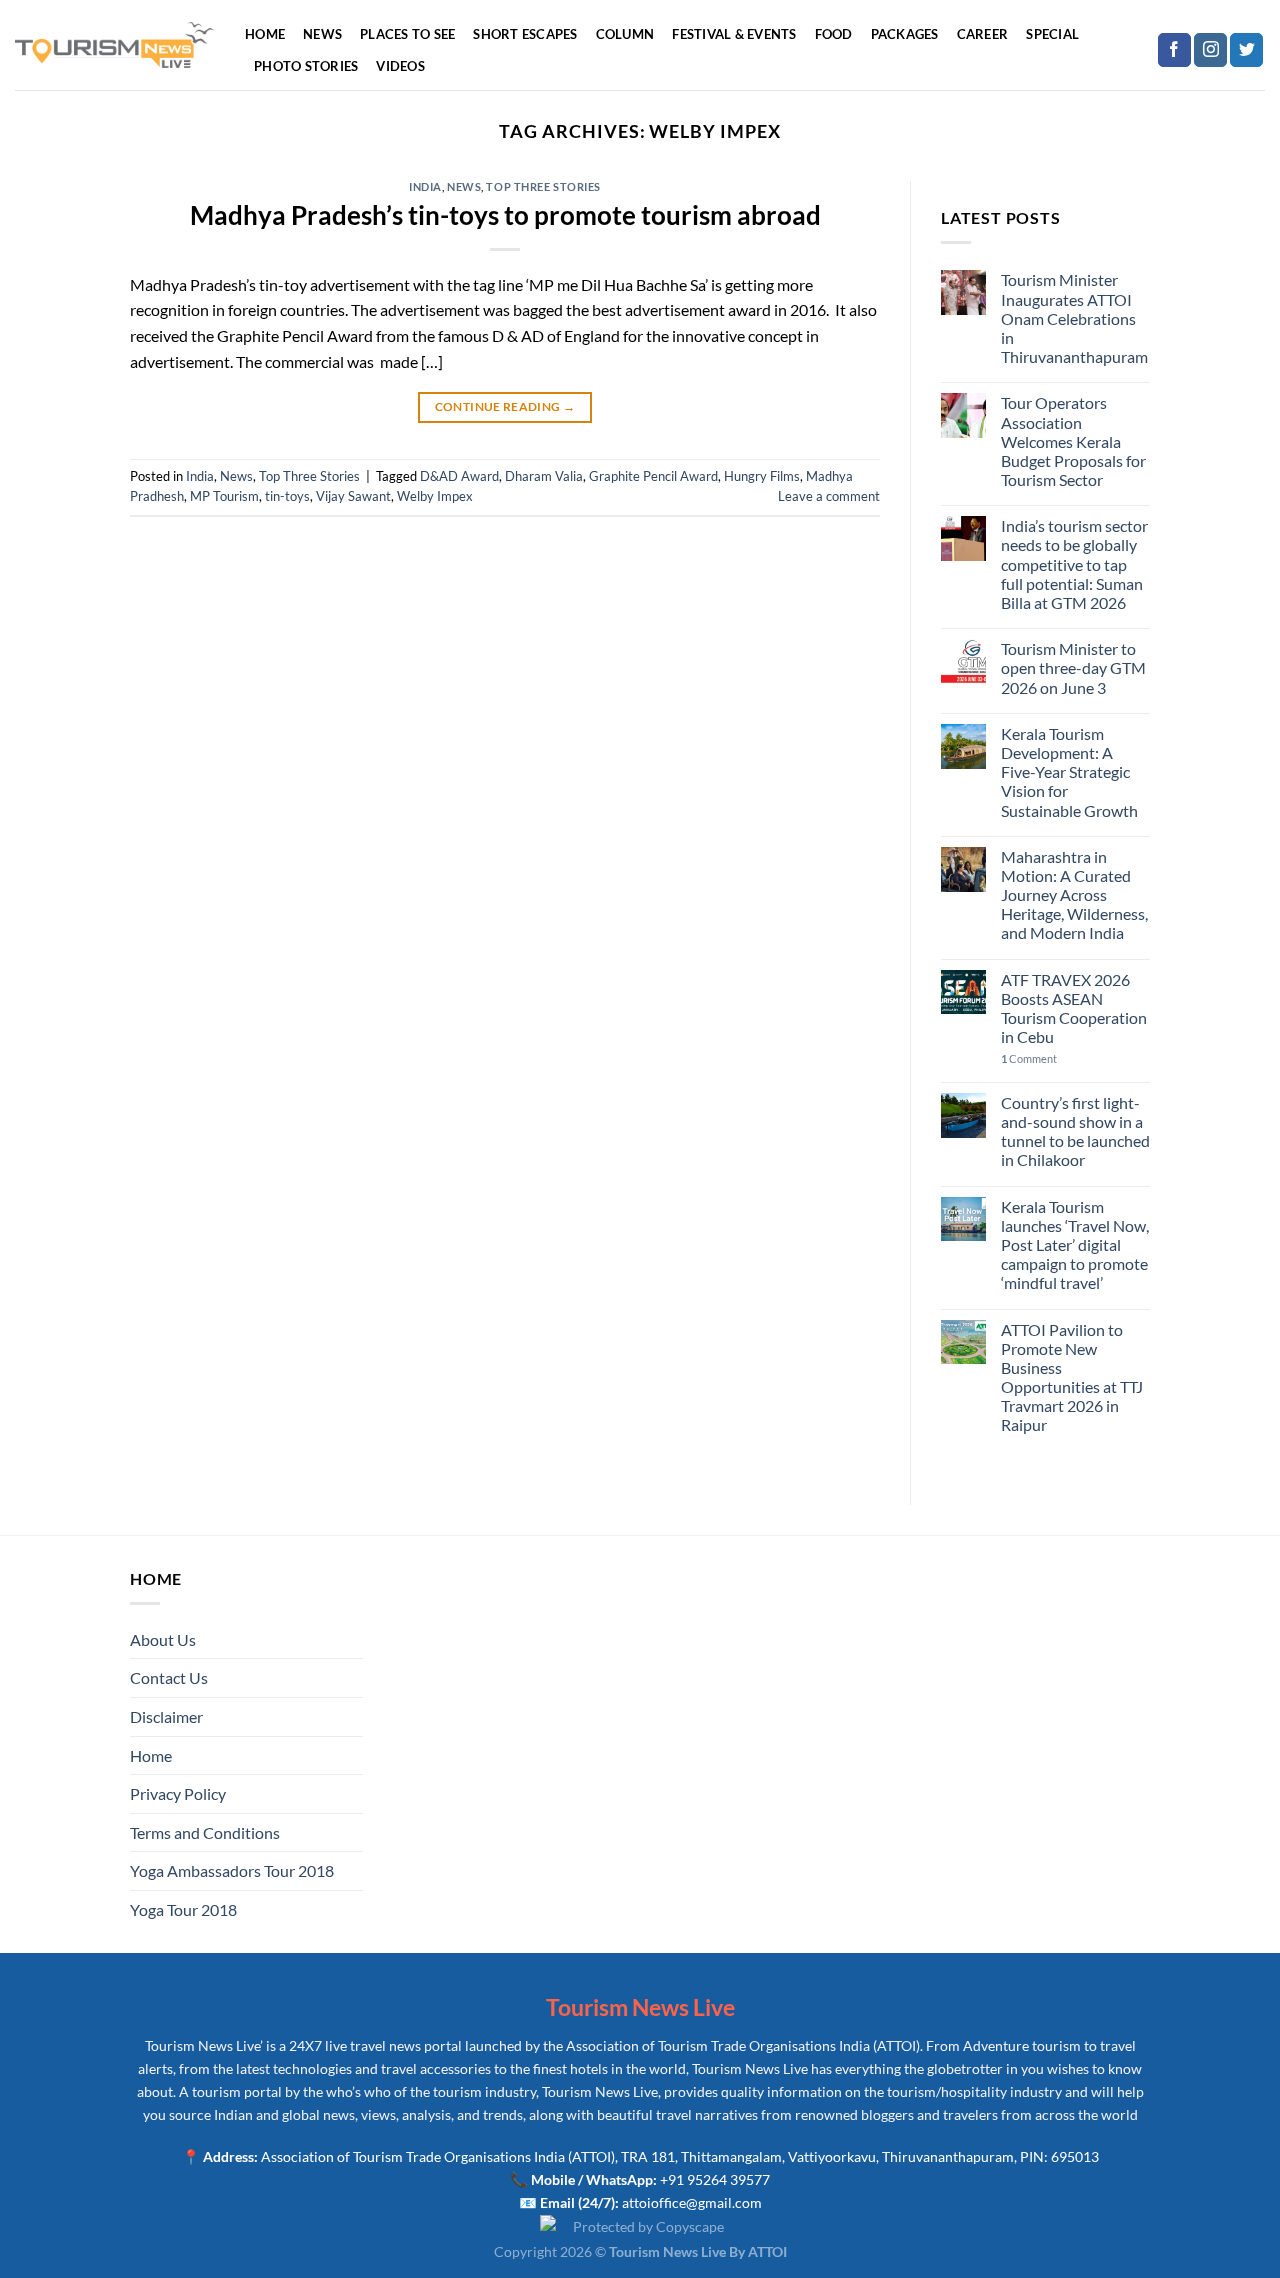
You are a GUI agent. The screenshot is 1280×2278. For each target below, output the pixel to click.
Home (265, 34)
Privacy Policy (178, 1793)
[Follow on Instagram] (1210, 50)
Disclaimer (166, 1716)
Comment (1029, 1058)
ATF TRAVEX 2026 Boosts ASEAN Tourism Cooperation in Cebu (1074, 1008)
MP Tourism (224, 496)
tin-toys (287, 496)
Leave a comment (829, 496)
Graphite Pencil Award (653, 476)
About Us (163, 1639)
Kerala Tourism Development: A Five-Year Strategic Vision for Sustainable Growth (1069, 772)
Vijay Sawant (353, 496)
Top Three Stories (543, 186)
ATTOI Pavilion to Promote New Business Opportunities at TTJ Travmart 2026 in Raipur (1072, 1377)
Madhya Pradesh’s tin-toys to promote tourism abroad (505, 215)
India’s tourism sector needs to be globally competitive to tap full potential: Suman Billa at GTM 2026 (1074, 564)
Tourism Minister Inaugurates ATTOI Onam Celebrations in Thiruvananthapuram (1074, 318)
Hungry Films (762, 476)
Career (983, 34)
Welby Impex (435, 496)
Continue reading (505, 406)
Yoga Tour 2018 (183, 1909)
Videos (400, 66)
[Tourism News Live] (115, 45)
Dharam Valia (544, 476)
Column (625, 34)
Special (1052, 34)
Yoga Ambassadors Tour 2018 (232, 1870)
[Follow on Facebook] (1174, 50)
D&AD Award (459, 476)
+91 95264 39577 (715, 2179)
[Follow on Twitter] (1246, 50)
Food (834, 34)
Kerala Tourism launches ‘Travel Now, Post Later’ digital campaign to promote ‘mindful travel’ (1075, 1245)
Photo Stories (306, 66)
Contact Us (169, 1677)
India (425, 186)
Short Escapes (525, 34)
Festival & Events (734, 34)
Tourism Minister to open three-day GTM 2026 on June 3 (1073, 667)
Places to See (407, 34)
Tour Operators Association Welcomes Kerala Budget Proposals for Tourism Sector (1073, 441)
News (322, 34)
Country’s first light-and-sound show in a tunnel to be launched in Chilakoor (1075, 1131)
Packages (905, 34)
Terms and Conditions (205, 1832)
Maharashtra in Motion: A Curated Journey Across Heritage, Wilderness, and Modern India (1074, 895)
